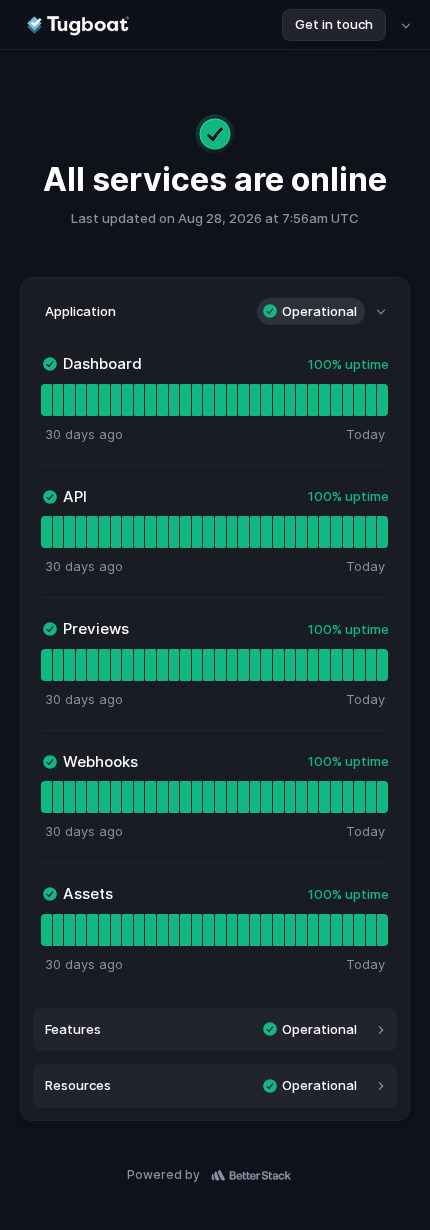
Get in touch (334, 24)
